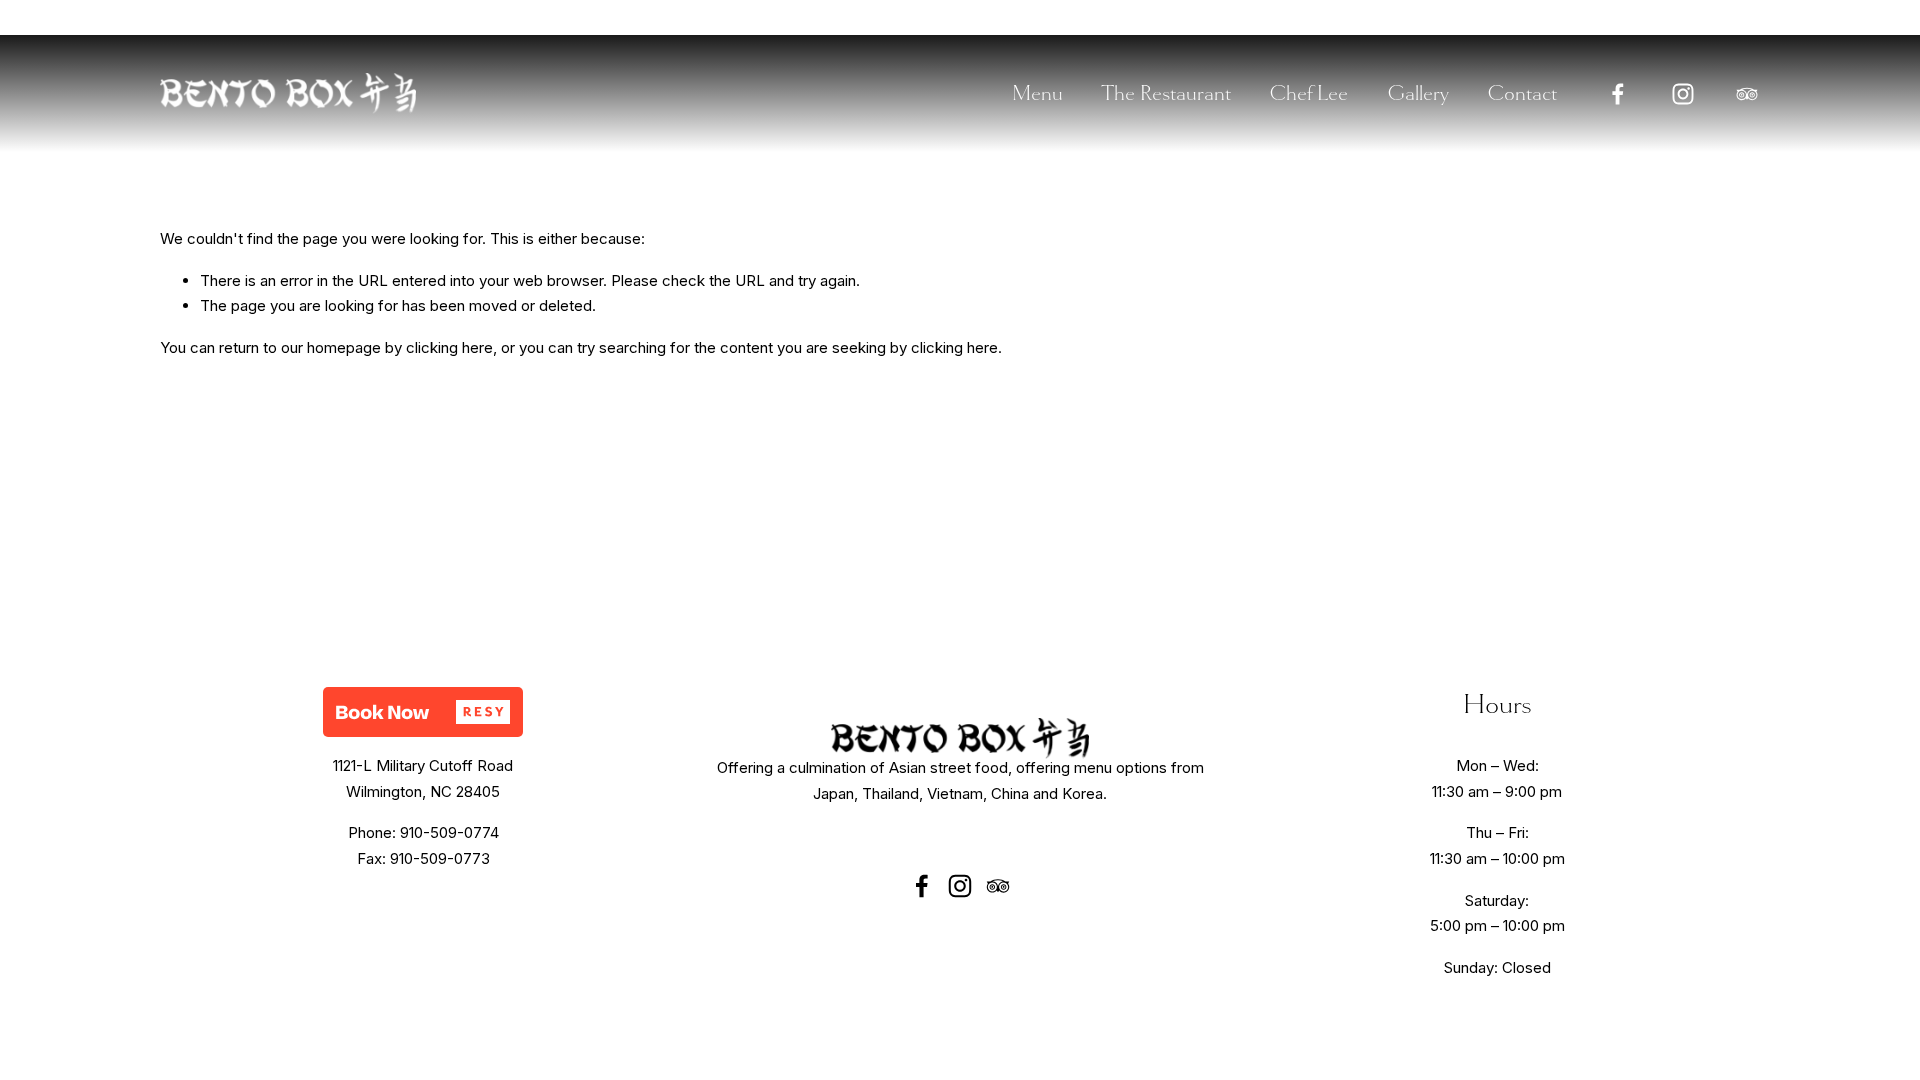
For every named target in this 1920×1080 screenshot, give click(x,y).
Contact (1522, 93)
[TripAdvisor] (1747, 94)
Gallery (1418, 93)
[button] (423, 712)
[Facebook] (1618, 94)
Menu (1037, 93)
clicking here (449, 347)
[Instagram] (1683, 94)
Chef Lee (1308, 93)
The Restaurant (1166, 93)
